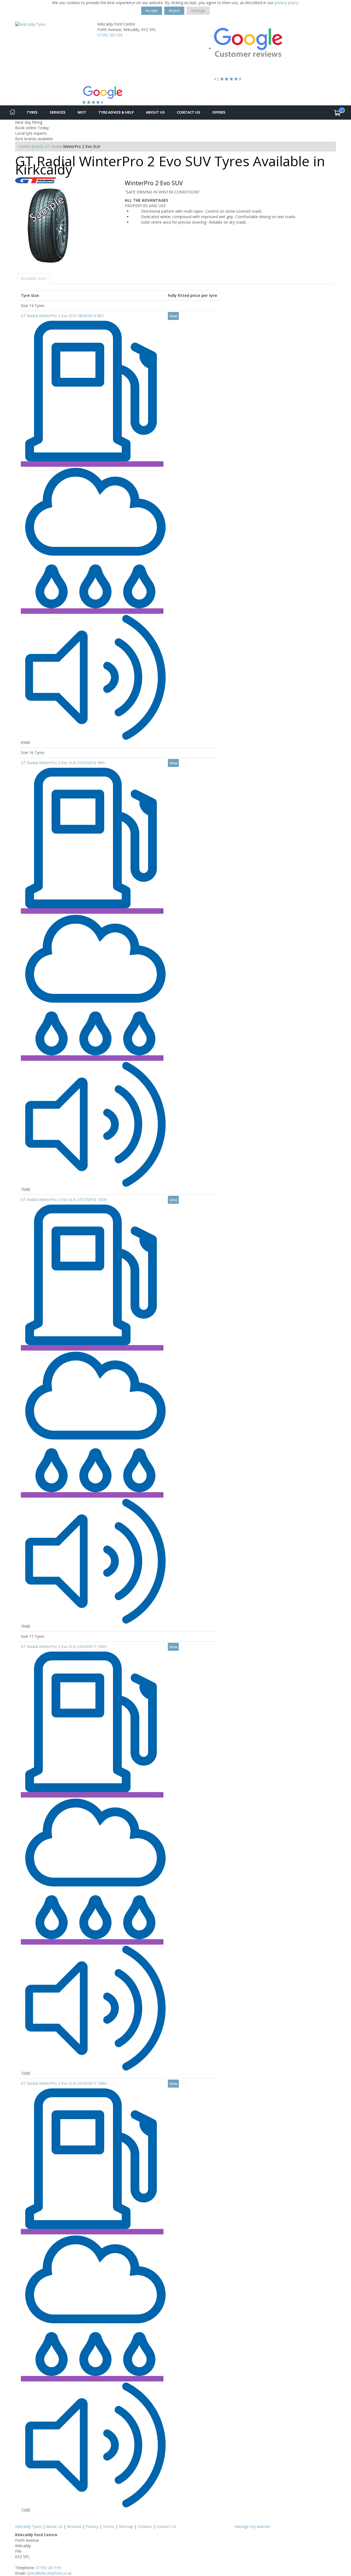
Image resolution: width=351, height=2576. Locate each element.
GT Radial (53, 146)
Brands (38, 146)
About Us (155, 112)
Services (58, 112)
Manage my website (252, 2526)
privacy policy (286, 3)
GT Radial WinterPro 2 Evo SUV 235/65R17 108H (64, 2083)
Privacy (92, 2526)
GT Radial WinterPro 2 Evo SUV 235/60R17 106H (64, 1646)
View (173, 316)
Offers (219, 112)
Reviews (74, 2526)
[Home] (12, 113)
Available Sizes (34, 278)
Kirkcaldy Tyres (28, 2526)
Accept (152, 11)
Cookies (145, 2526)
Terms (109, 2526)
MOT (82, 112)
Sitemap (126, 2526)
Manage (198, 11)
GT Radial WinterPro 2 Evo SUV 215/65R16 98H (63, 763)
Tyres (32, 112)
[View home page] (31, 24)
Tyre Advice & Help (116, 112)
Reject (174, 11)
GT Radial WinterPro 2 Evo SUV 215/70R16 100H (64, 1200)
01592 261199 (110, 35)
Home (25, 146)
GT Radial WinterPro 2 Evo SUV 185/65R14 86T (63, 316)
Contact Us (189, 112)
